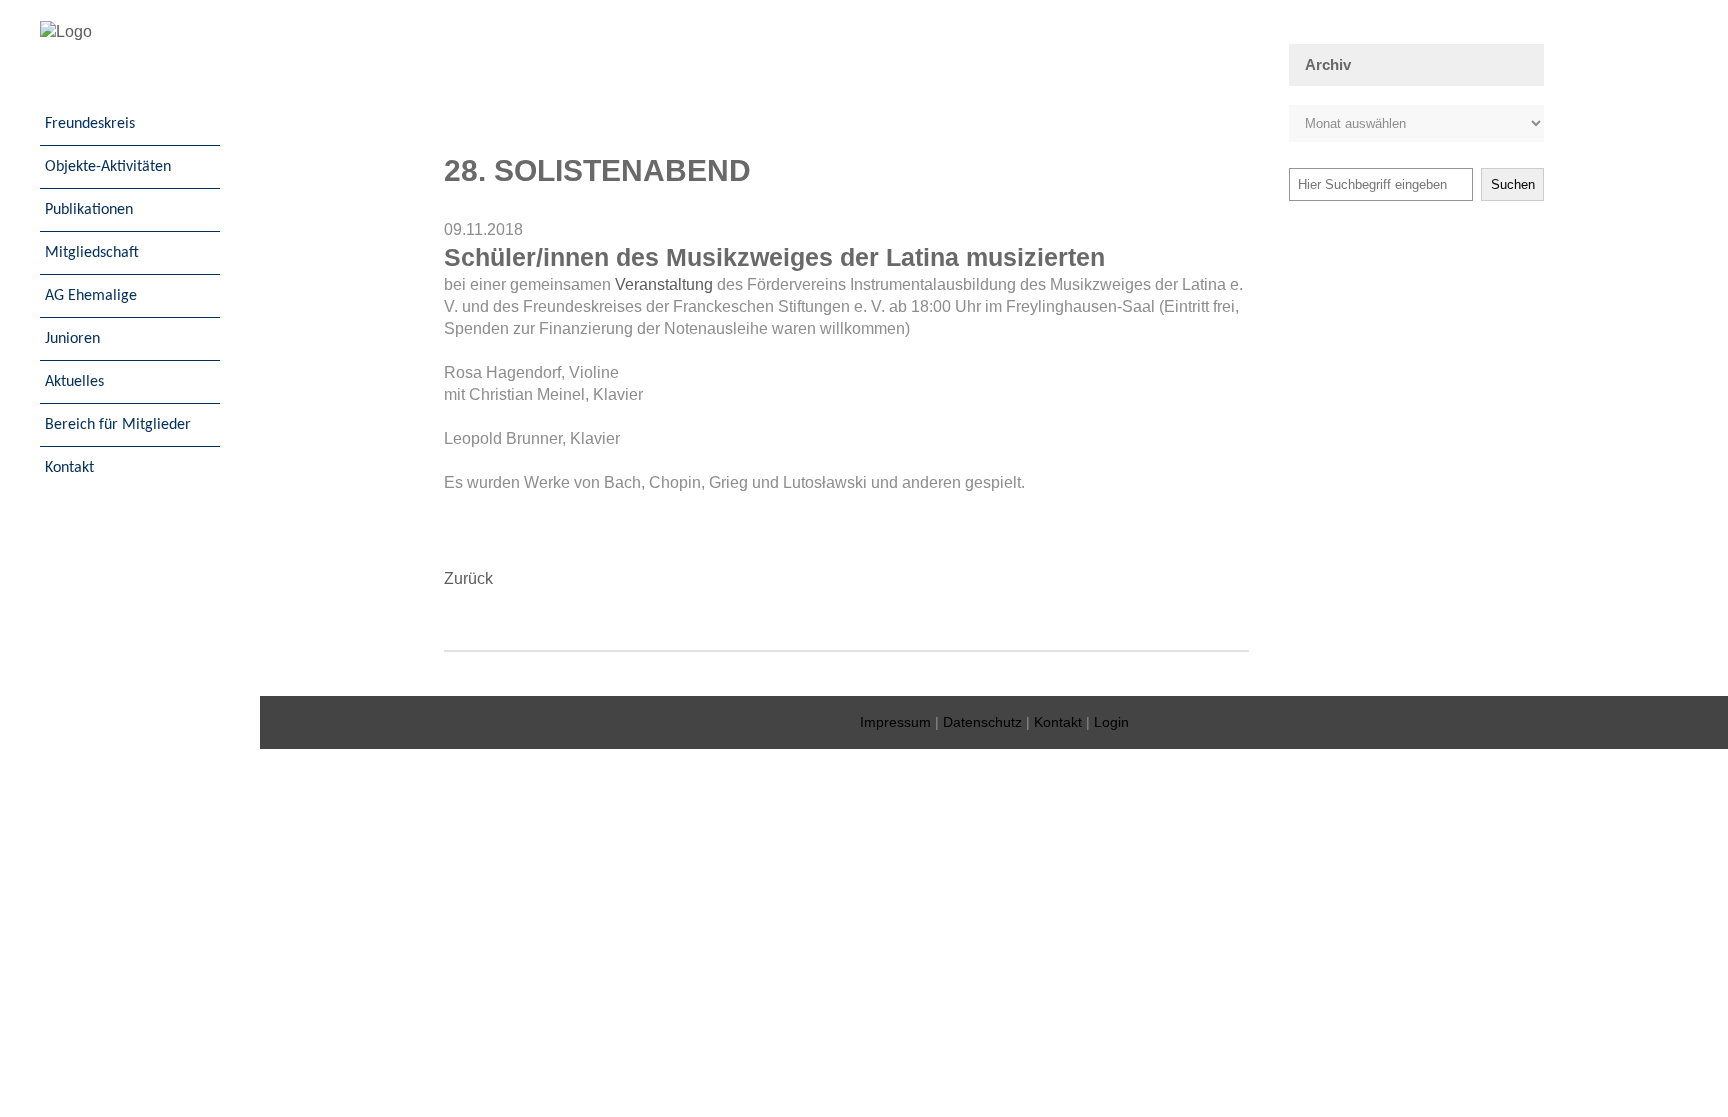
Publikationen (89, 210)
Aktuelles (74, 382)
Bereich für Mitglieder (118, 425)
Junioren (72, 339)
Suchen (1513, 184)
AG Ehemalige (91, 296)
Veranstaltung (664, 284)
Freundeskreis (90, 124)
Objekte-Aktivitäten (108, 167)
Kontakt (69, 468)
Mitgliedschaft (92, 253)
